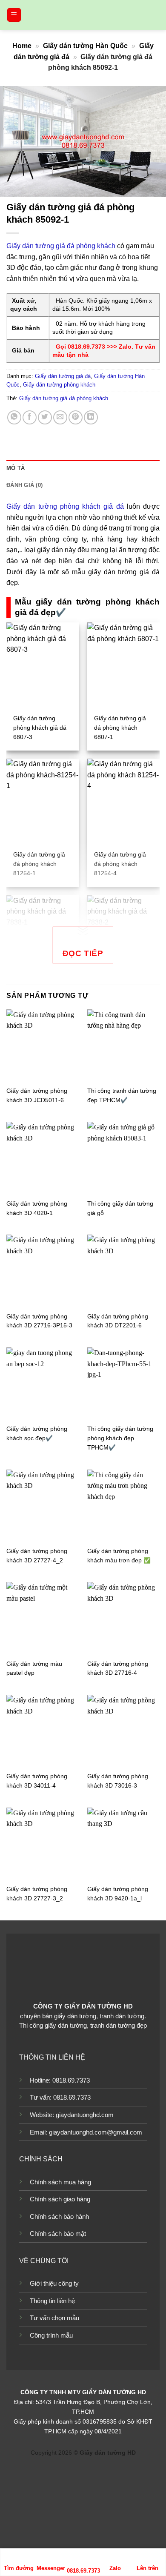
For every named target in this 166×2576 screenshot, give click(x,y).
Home (22, 46)
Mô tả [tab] (16, 468)
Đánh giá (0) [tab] (24, 485)
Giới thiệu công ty (54, 2283)
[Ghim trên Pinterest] (76, 417)
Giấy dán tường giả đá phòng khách (61, 246)
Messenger (51, 2568)
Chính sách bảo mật (58, 2234)
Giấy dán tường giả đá (63, 376)
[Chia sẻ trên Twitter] (45, 417)
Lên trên (147, 2568)
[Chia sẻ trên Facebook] (30, 417)
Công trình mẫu (51, 2335)
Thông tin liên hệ (52, 2301)
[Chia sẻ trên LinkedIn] (91, 417)
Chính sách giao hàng (60, 2199)
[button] (14, 15)
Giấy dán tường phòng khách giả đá (65, 506)
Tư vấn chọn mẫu (54, 2318)
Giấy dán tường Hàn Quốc (85, 46)
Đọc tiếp (83, 953)
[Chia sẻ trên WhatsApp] (14, 417)
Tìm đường (19, 2568)
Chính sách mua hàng (60, 2182)
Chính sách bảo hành (59, 2216)
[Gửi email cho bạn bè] (60, 417)
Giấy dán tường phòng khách (59, 385)
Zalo (115, 2568)
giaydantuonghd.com (85, 2115)
